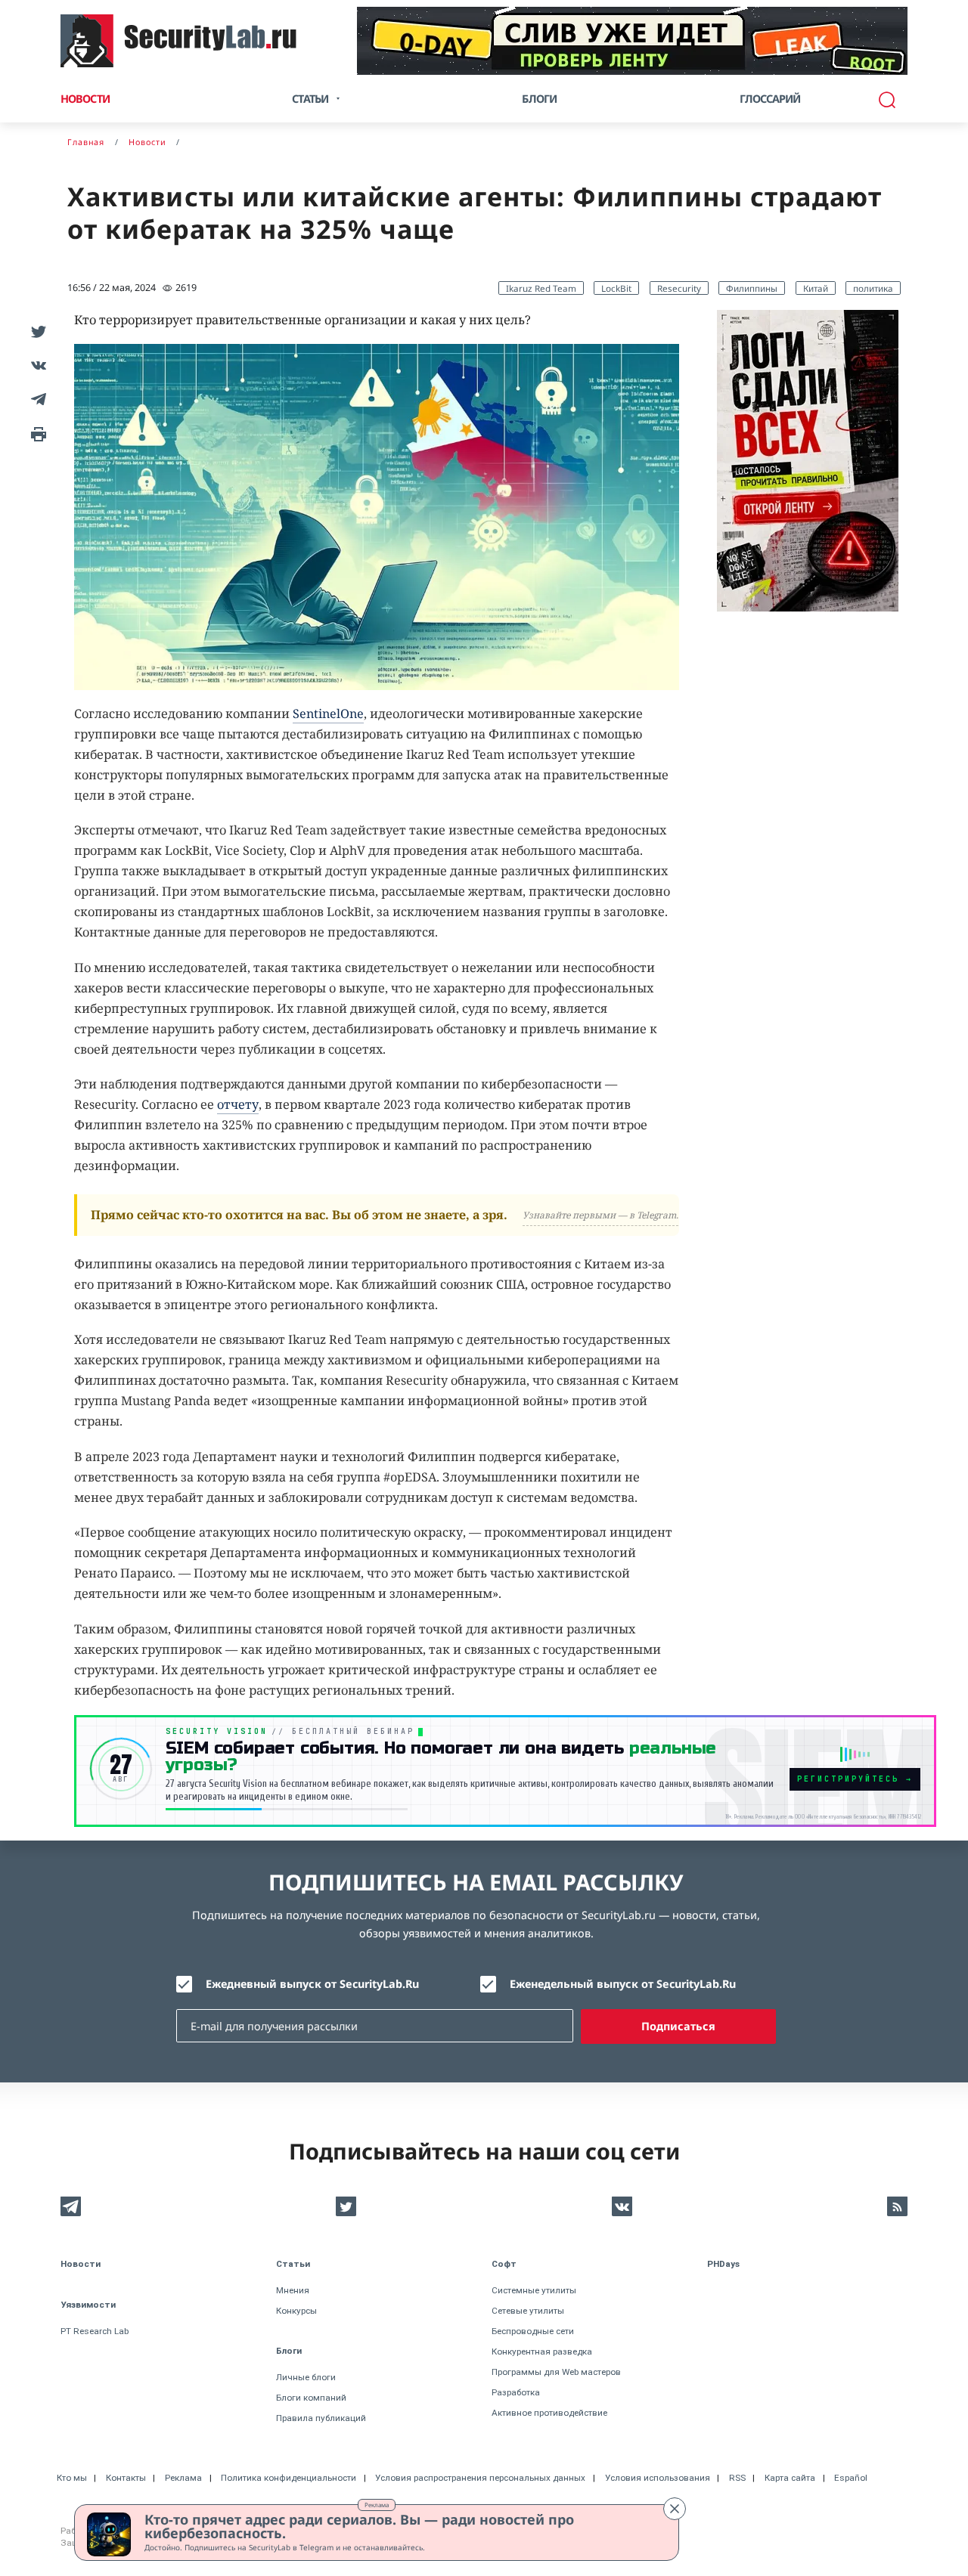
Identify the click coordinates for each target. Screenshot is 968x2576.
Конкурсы (296, 2311)
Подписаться (678, 2026)
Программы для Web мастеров (556, 2372)
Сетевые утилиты (528, 2311)
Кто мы (72, 2478)
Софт (504, 2264)
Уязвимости (88, 2305)
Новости (85, 99)
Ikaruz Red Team (541, 288)
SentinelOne (328, 714)
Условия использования (658, 2478)
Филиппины (752, 288)
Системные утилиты (534, 2290)
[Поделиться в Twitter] (36, 331)
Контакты (126, 2478)
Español (851, 2478)
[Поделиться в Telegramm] (36, 399)
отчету (238, 1104)
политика (873, 288)
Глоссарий (770, 99)
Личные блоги (306, 2377)
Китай (816, 288)
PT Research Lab (95, 2331)
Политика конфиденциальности (289, 2478)
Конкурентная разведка (542, 2352)
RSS (737, 2478)
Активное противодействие (549, 2413)
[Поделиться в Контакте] (36, 365)
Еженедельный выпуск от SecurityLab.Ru (623, 1984)
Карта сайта (790, 2478)
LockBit (616, 288)
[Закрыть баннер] (675, 2509)
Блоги (539, 99)
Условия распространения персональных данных (480, 2478)
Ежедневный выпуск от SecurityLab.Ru (312, 1984)
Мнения (293, 2290)
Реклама (377, 2505)
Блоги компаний (311, 2398)
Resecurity (679, 288)
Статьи (293, 2264)
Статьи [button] (310, 99)
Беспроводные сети (533, 2331)
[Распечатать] (36, 433)
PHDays (723, 2264)
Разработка (516, 2392)
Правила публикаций (321, 2418)
